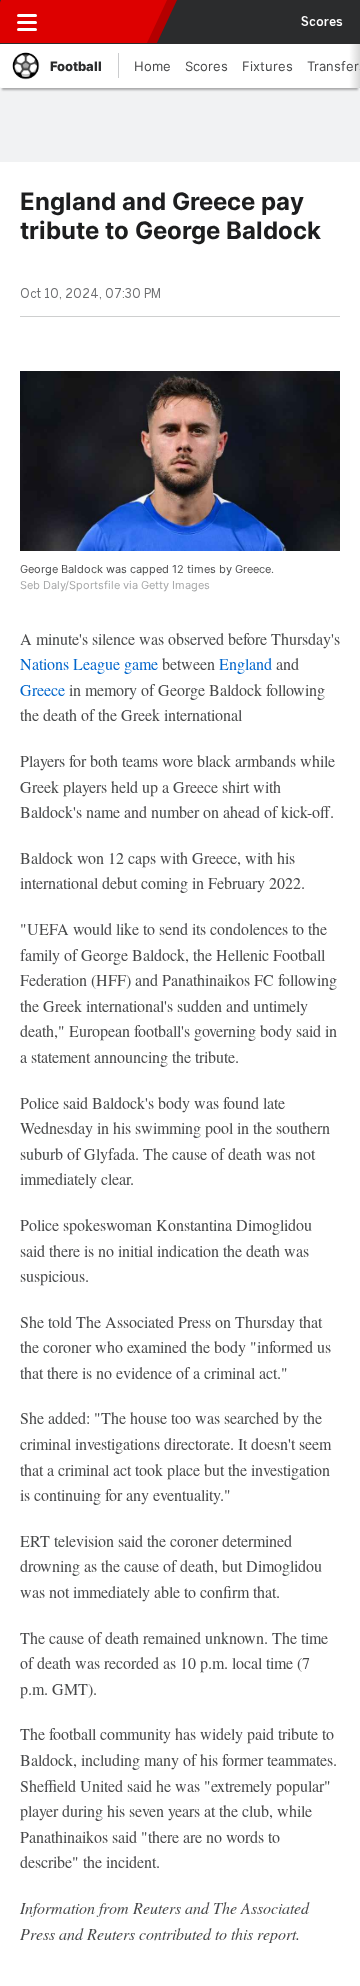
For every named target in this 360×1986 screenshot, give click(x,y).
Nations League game (89, 663)
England (245, 663)
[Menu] (27, 22)
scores (322, 22)
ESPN (107, 22)
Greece (44, 689)
